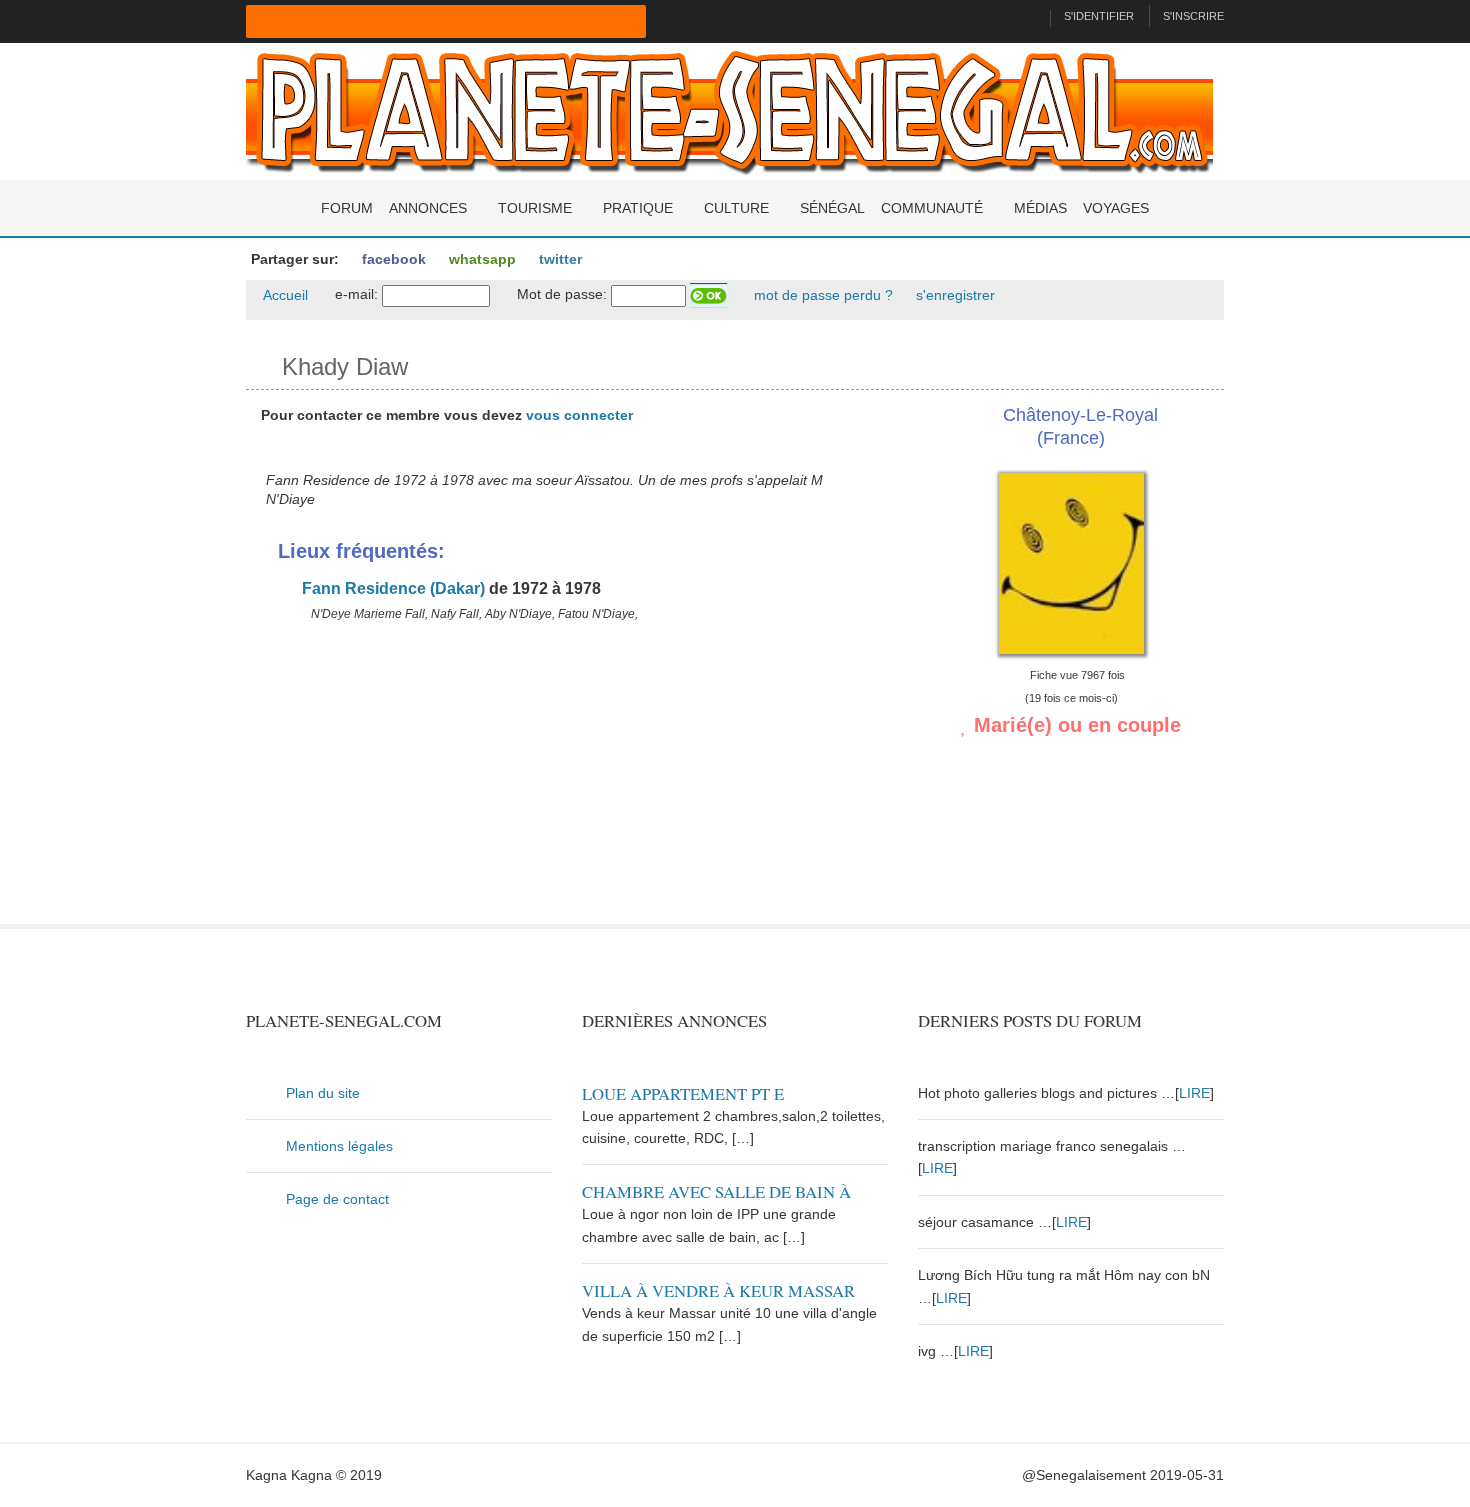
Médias (1040, 208)
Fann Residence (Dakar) (391, 588)
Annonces (428, 208)
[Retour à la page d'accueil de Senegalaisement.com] (1026, 16)
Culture (736, 208)
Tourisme (535, 208)
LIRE (1194, 1093)
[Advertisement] (567, 784)
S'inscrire (1193, 16)
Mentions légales (339, 1146)
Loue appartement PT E (683, 1093)
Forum (347, 208)
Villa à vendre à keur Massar (718, 1290)
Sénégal (832, 208)
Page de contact (337, 1199)
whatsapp (480, 259)
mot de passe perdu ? (821, 295)
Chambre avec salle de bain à (716, 1191)
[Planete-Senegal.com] (729, 110)
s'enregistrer (953, 295)
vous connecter (579, 415)
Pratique (638, 208)
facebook (392, 259)
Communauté (932, 208)
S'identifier (1099, 16)
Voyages (1116, 208)
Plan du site (323, 1093)
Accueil (284, 295)
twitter (558, 259)
